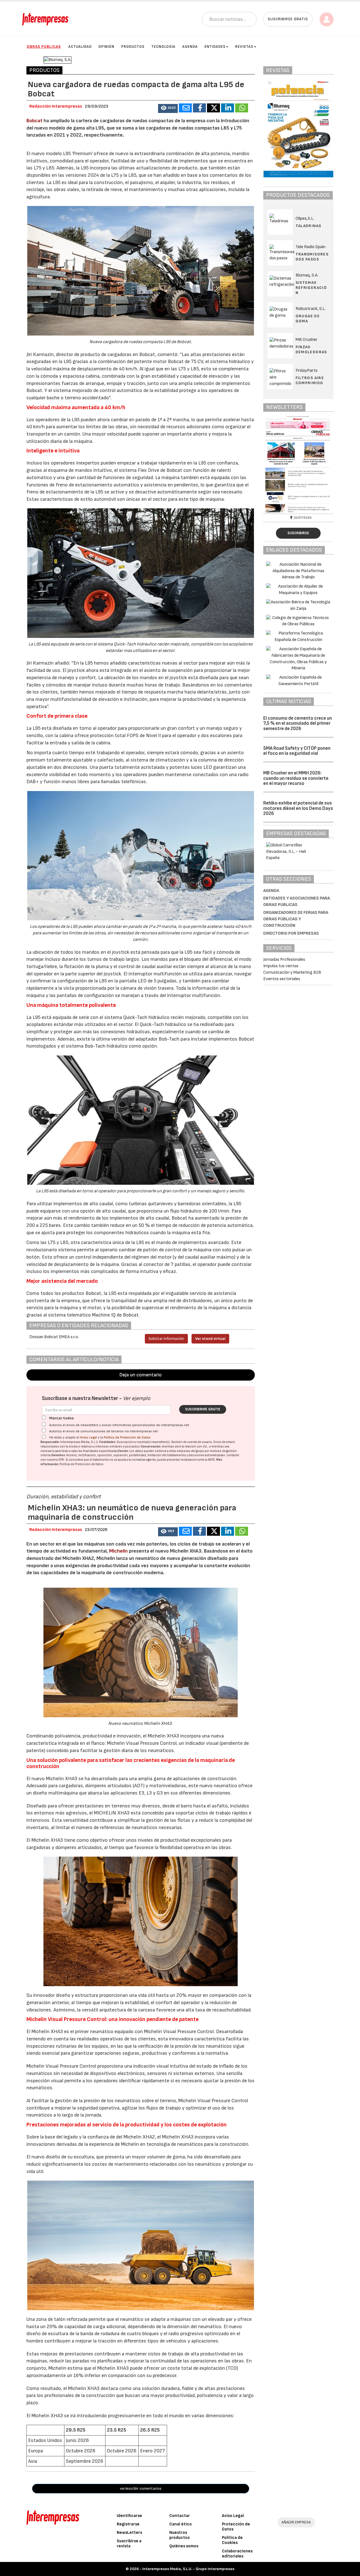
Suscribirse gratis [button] (288, 19)
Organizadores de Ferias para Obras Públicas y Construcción (296, 919)
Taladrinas (309, 226)
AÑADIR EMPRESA (296, 2522)
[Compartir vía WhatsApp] (242, 108)
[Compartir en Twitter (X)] (213, 108)
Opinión (106, 47)
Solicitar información (166, 1339)
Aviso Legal (89, 1437)
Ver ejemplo (137, 1398)
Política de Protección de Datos (127, 1437)
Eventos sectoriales (282, 979)
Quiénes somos (184, 2546)
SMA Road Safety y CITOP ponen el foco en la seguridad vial (297, 751)
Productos (133, 47)
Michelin (118, 1551)
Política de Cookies (232, 2540)
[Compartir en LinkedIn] (228, 108)
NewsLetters (129, 2533)
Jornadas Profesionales (284, 960)
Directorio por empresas (291, 933)
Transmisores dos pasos (312, 257)
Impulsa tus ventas (281, 966)
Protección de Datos (236, 2527)
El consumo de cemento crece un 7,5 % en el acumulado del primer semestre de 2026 (298, 723)
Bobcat (34, 121)
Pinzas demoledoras (311, 349)
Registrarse (128, 2524)
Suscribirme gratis (203, 1409)
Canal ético (181, 2524)
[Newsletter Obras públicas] (299, 464)
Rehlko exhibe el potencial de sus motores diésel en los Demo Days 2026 (298, 808)
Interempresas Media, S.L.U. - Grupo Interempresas (188, 2569)
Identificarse (129, 2516)
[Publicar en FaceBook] (199, 108)
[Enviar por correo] (185, 108)
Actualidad (80, 47)
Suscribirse (298, 533)
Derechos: (59, 1455)
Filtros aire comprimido (310, 380)
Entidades (215, 47)
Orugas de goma (308, 319)
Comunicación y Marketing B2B (292, 972)
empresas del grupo (190, 1451)
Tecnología (163, 47)
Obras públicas (44, 47)
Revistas (244, 47)
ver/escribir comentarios (141, 2488)
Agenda (190, 47)
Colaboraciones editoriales (237, 2554)
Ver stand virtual (210, 1339)
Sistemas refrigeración (311, 288)
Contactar (180, 2516)
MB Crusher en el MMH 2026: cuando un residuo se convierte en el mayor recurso (296, 778)
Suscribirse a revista (129, 2544)
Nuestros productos (179, 2535)
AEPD (211, 1460)
